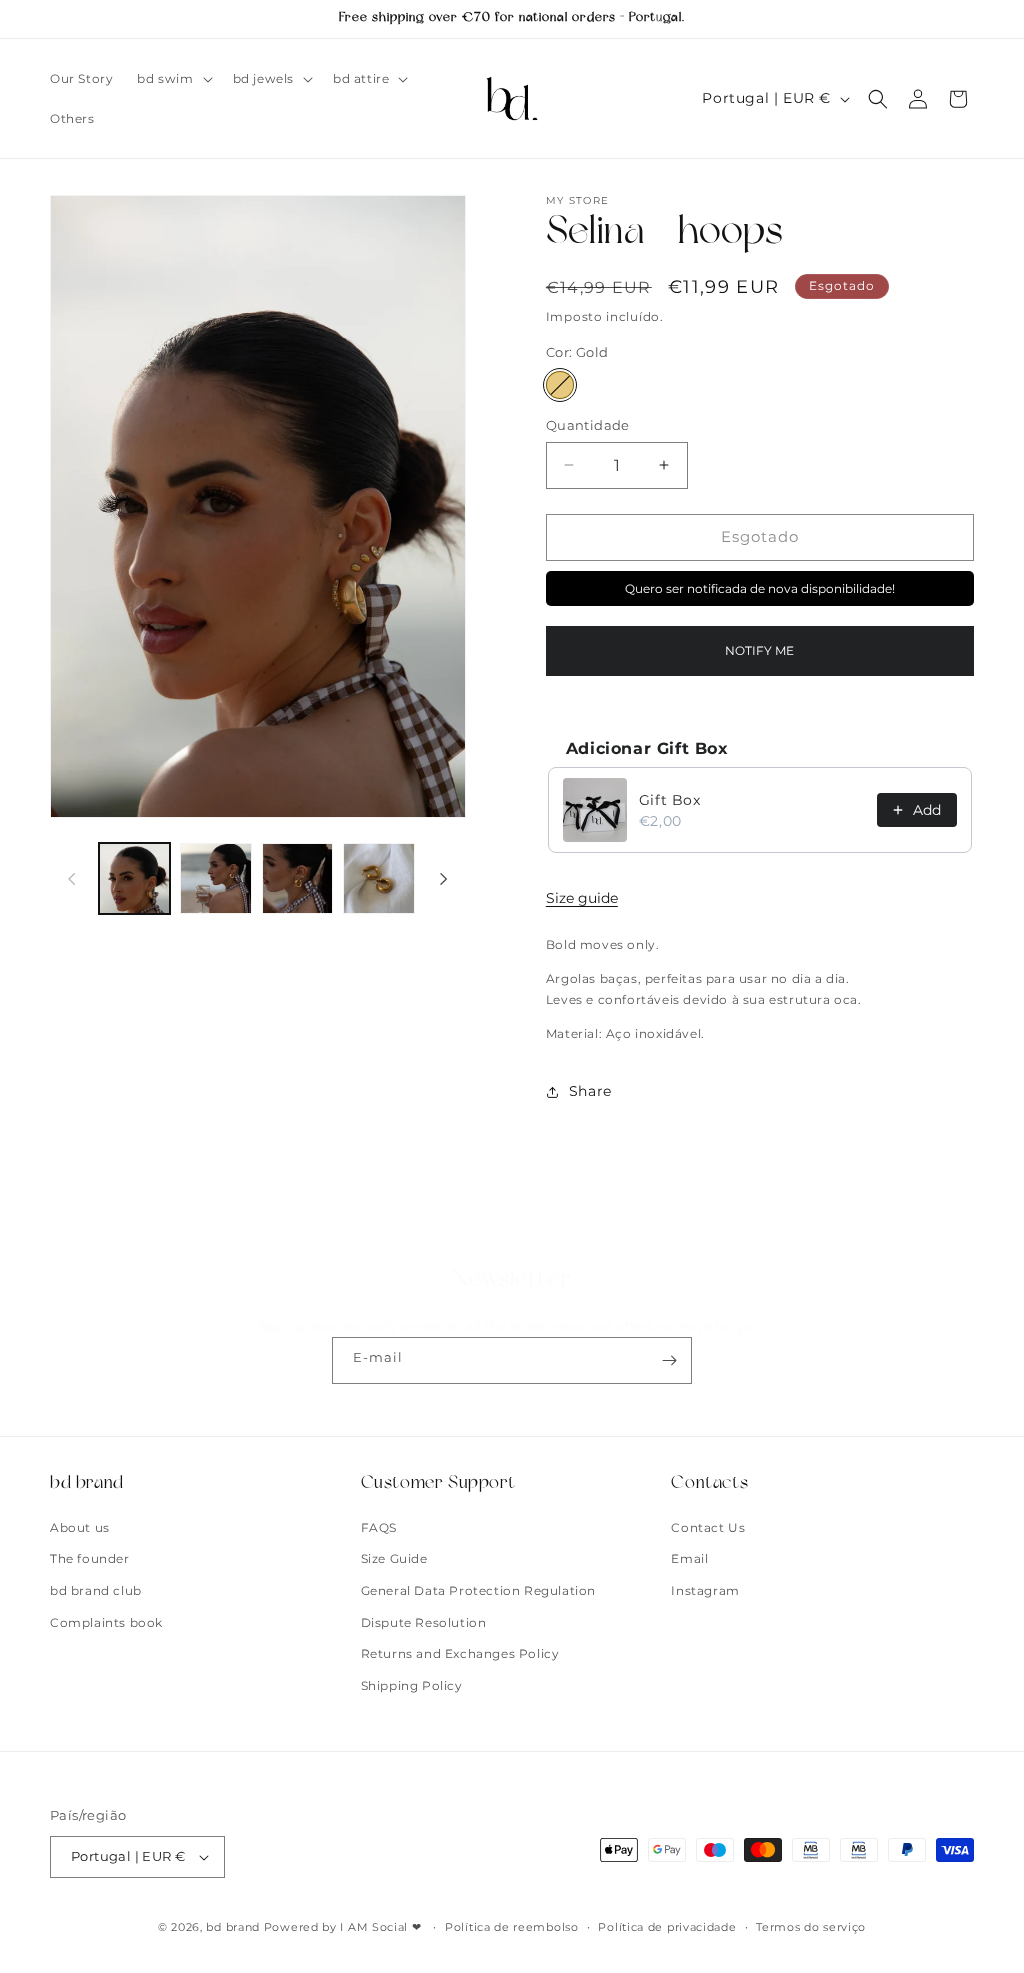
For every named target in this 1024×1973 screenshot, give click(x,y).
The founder (90, 1558)
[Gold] (560, 385)
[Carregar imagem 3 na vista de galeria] (297, 878)
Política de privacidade (667, 1927)
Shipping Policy (412, 1685)
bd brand (233, 1927)
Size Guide (394, 1558)
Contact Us (708, 1527)
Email (689, 1558)
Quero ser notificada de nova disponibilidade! (760, 588)
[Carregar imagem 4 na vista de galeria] (378, 878)
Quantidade (588, 425)
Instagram (705, 1590)
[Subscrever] (669, 1360)
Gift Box (670, 800)
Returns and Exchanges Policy (460, 1653)
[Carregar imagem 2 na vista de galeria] (215, 878)
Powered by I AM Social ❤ (345, 1927)
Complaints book (106, 1622)
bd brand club (96, 1590)
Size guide (582, 898)
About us (80, 1527)
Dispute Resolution (424, 1622)
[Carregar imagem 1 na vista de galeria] (134, 878)
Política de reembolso (512, 1927)
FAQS (379, 1527)
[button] (172, 79)
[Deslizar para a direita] (444, 879)
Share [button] (590, 1091)
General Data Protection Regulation (478, 1590)
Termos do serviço (811, 1927)
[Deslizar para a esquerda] (72, 879)
